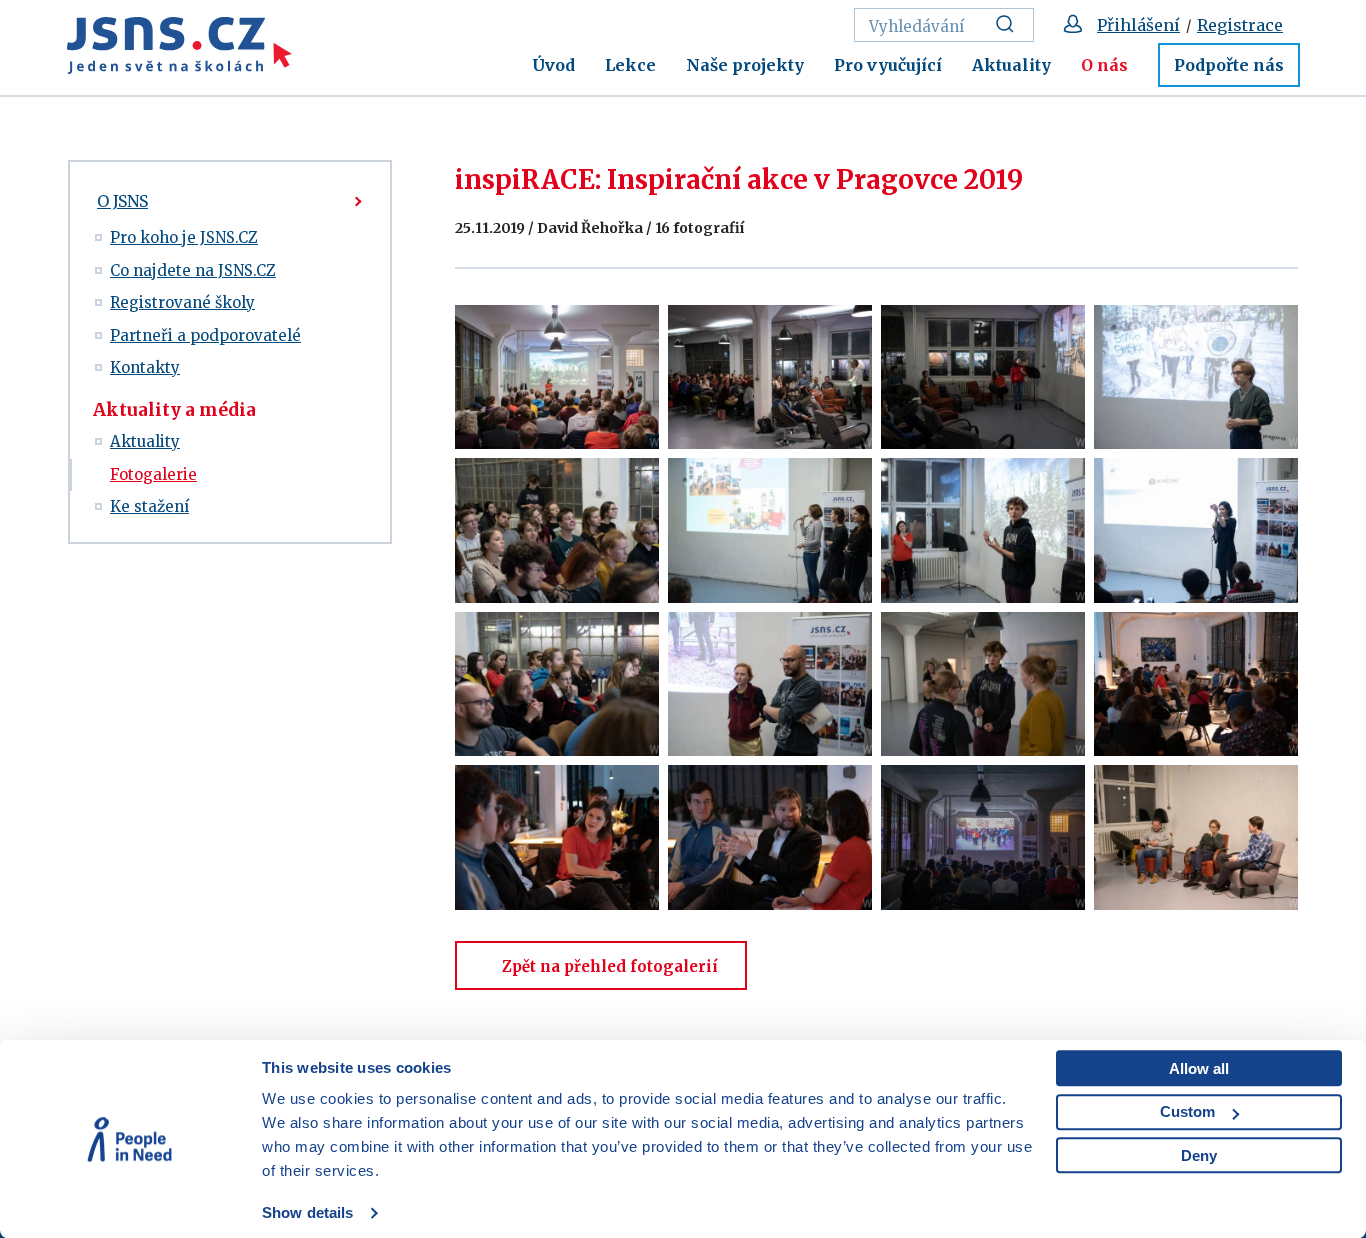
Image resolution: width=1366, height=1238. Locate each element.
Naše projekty (745, 65)
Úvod (553, 65)
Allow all (1199, 1068)
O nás (1104, 65)
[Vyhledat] (1010, 25)
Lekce (630, 65)
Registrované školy (182, 302)
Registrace (1240, 25)
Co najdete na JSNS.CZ (193, 270)
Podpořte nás (1229, 65)
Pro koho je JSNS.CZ (184, 237)
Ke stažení (149, 506)
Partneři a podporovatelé (205, 335)
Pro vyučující (888, 65)
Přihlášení (1138, 25)
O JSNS (122, 201)
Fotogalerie (153, 474)
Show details (307, 1212)
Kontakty (145, 367)
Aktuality (1011, 65)
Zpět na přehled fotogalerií (610, 966)
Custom (1187, 1111)
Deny (1199, 1155)
